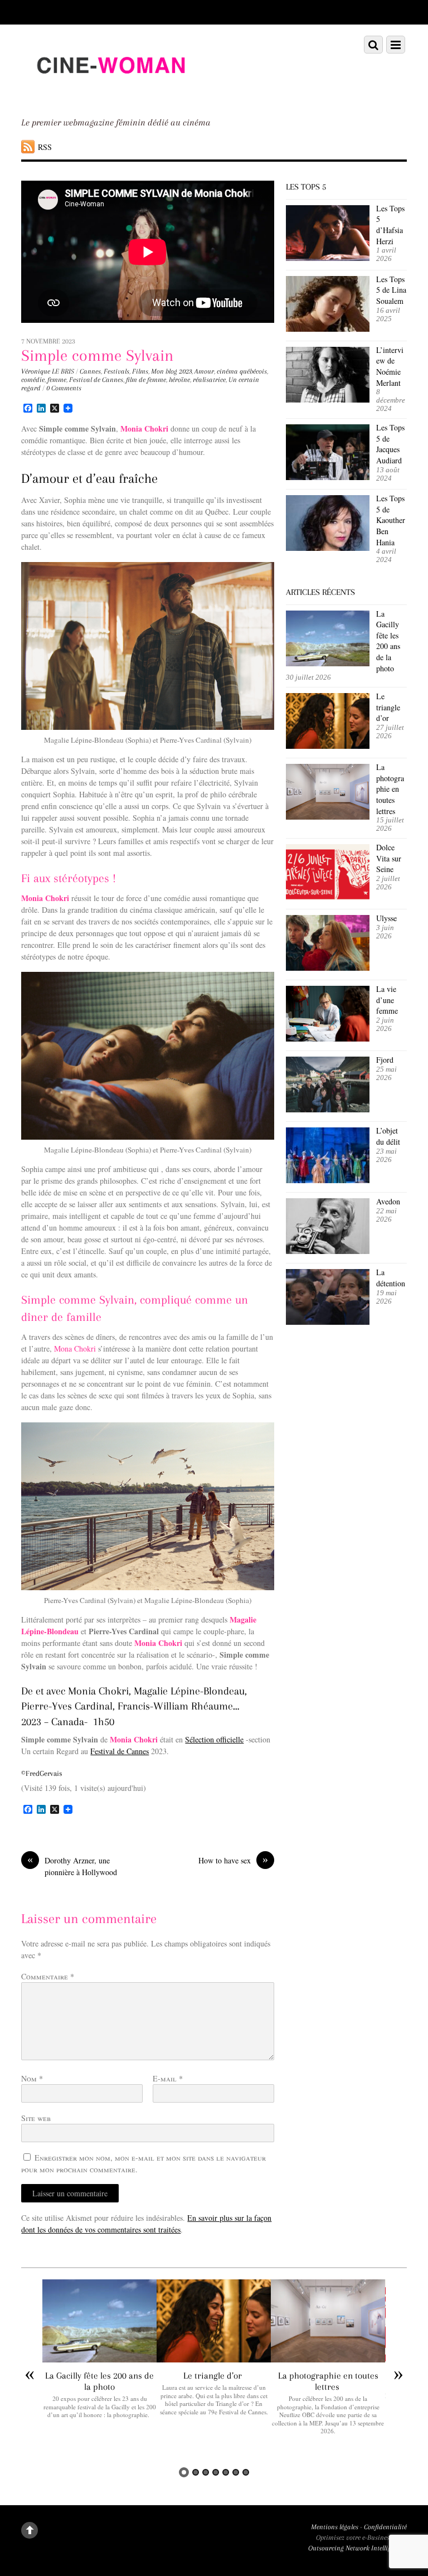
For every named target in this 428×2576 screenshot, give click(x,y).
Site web (36, 2118)
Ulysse (386, 918)
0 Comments (64, 388)
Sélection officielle (214, 1739)
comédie (33, 380)
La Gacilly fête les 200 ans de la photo (388, 641)
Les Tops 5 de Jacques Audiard (390, 444)
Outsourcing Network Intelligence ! (358, 2548)
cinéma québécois (242, 371)
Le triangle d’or (388, 707)
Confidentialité (385, 2527)
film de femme (146, 380)
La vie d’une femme (387, 1000)
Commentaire (48, 1976)
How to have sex (233, 1860)
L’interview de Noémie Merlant (390, 366)
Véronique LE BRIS (48, 371)
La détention (391, 1278)
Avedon (390, 1201)
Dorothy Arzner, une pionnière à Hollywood (72, 1866)
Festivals (116, 371)
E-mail (168, 2078)
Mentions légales (335, 2527)
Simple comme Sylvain (97, 355)
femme (57, 380)
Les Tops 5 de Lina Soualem (391, 290)
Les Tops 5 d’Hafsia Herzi (390, 225)
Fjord (385, 1060)
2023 (185, 371)
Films (140, 371)
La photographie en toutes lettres (390, 789)
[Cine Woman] (110, 94)
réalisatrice (209, 380)
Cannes (90, 371)
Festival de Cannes (96, 380)
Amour (204, 371)
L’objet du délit (388, 1136)
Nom (32, 2078)
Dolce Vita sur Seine (389, 858)
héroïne (179, 380)
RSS (45, 147)
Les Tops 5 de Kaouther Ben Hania (391, 520)
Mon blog (164, 371)
